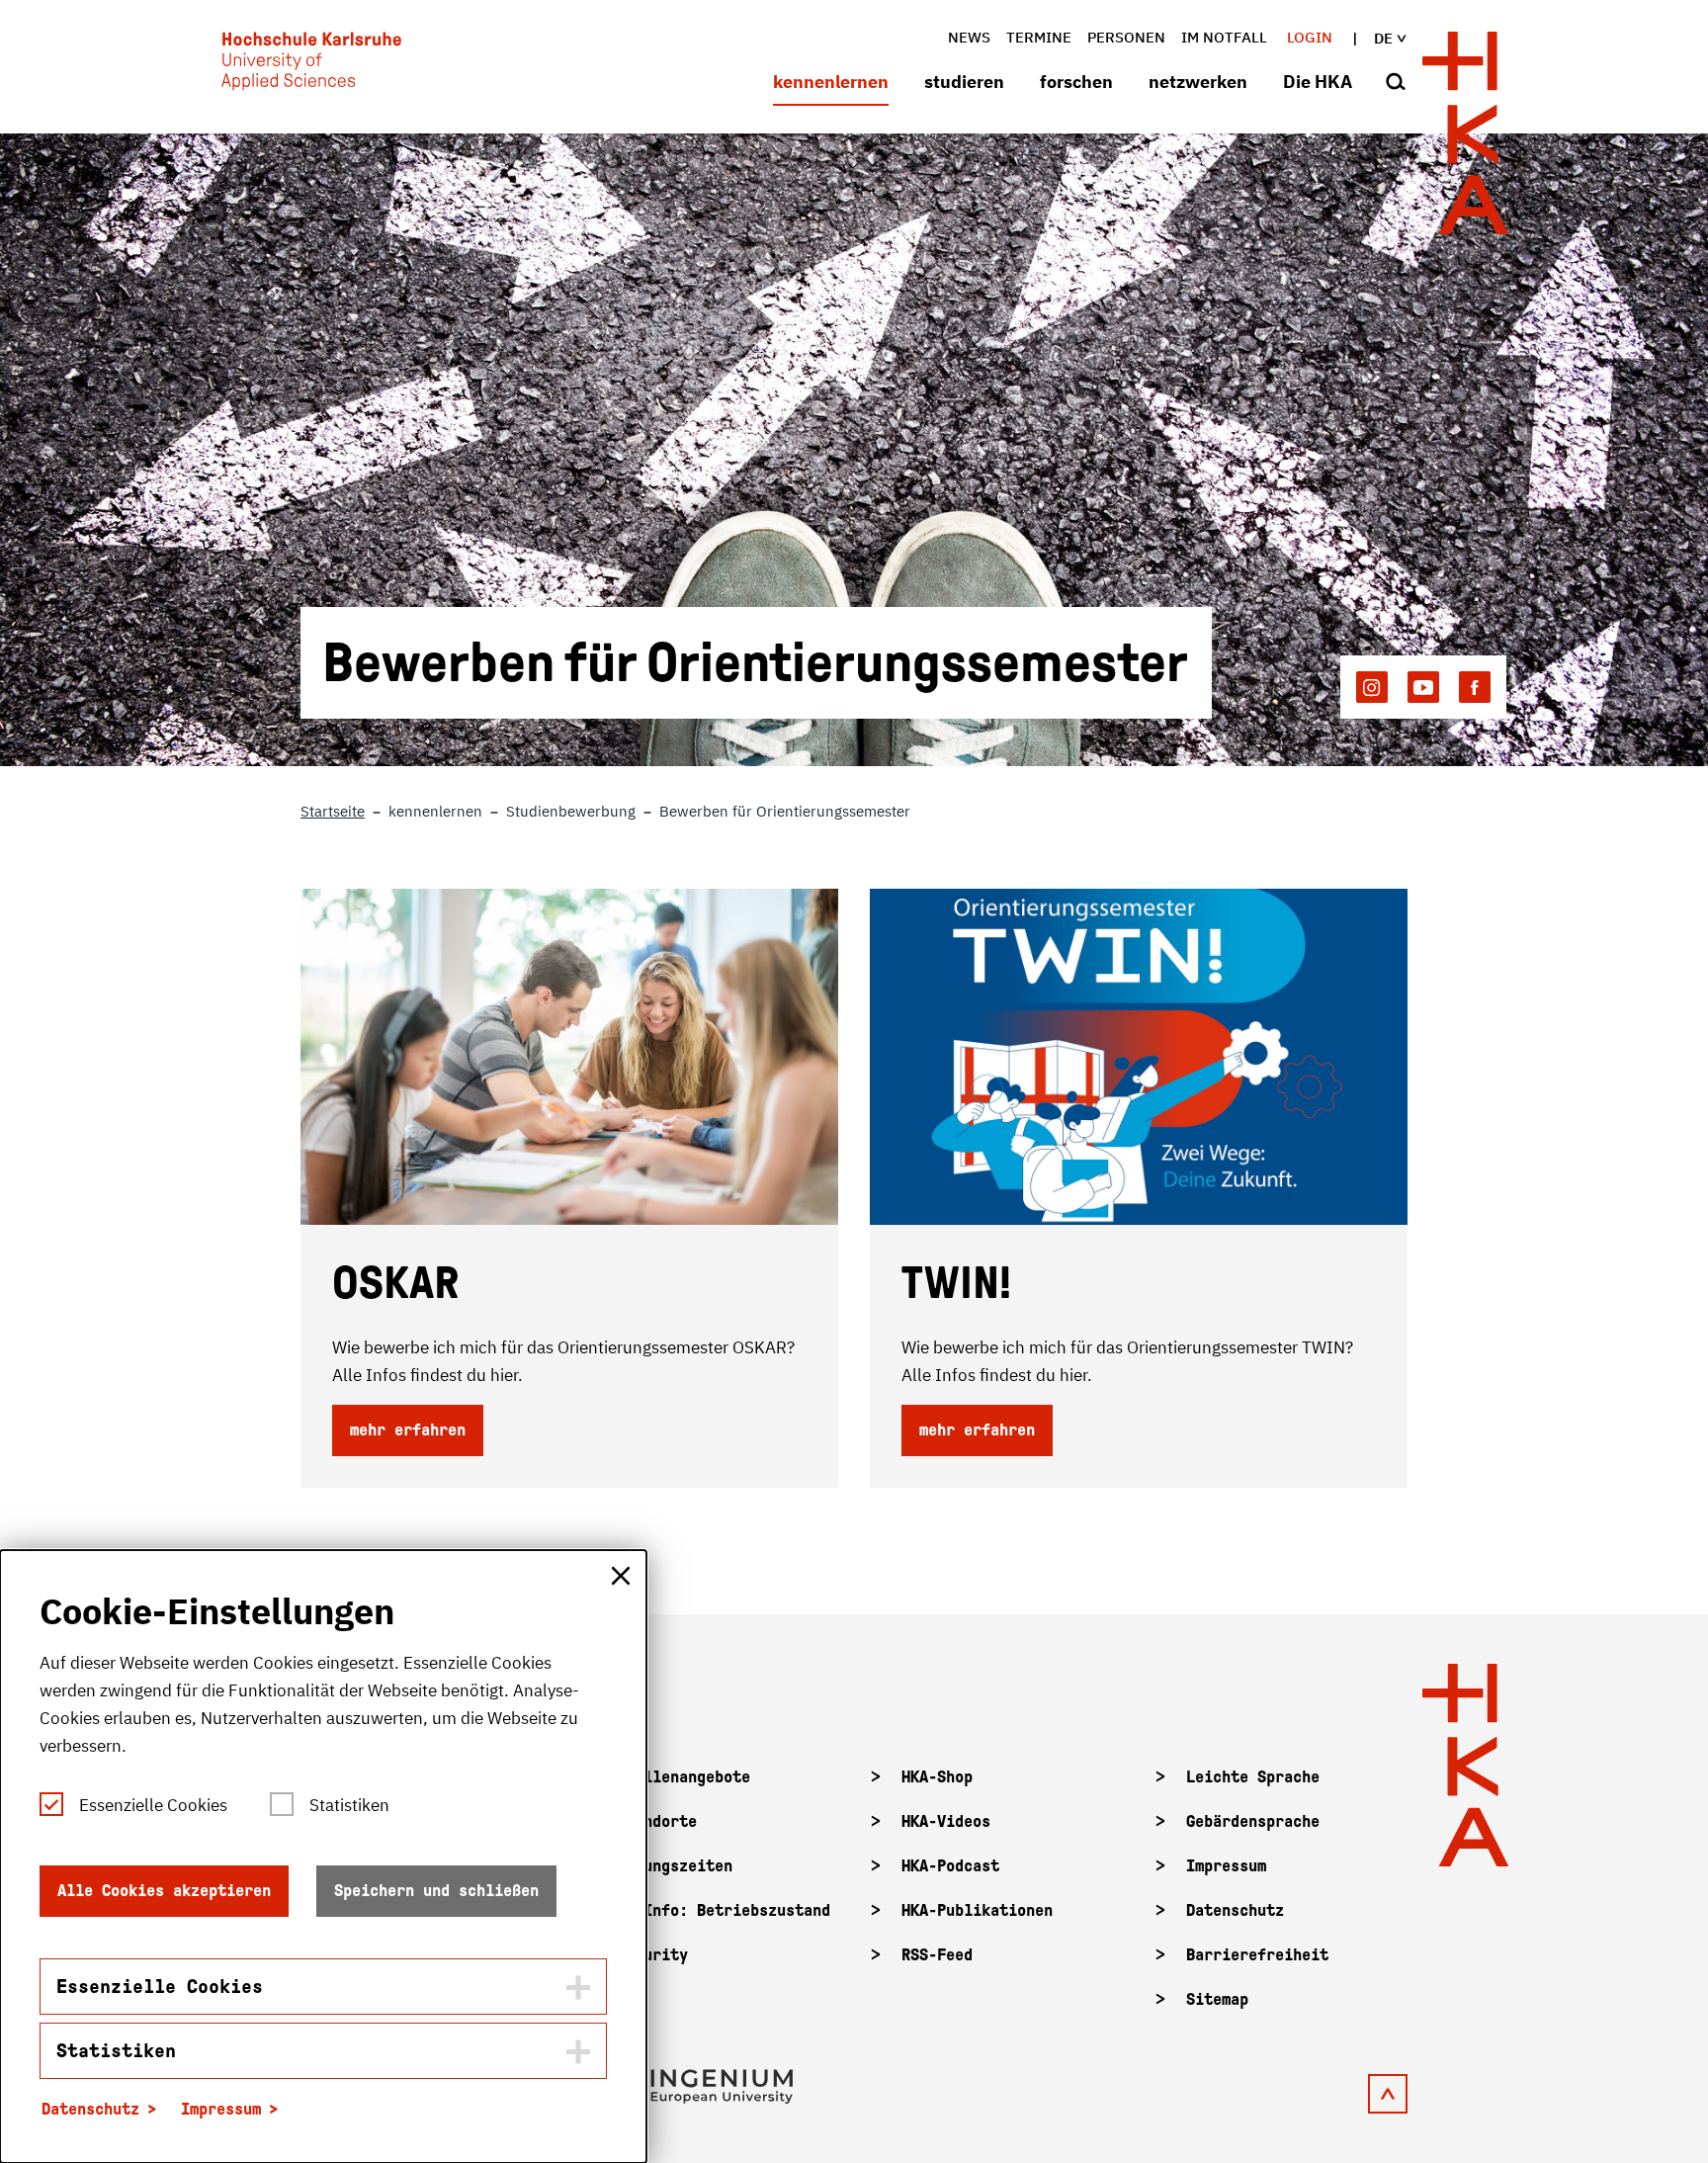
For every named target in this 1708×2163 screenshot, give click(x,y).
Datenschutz (1235, 1910)
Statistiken (349, 1805)
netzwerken (1198, 82)
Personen (1126, 37)
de (1383, 38)
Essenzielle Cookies (153, 1805)
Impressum (1226, 1866)
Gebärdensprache (1253, 1821)
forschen (1076, 82)
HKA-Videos (946, 1821)
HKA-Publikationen (977, 1910)
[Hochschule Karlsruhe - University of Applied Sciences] (311, 65)
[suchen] (1396, 83)
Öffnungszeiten (675, 1866)
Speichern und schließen (436, 1891)
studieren (964, 82)
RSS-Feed (937, 1955)
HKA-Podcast (950, 1866)
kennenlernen (831, 82)
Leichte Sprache (1253, 1777)
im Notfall (1224, 37)
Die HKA (1318, 82)
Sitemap (1217, 1999)
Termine (1039, 37)
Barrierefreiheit (1257, 1955)
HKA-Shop (937, 1777)
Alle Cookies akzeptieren (164, 1891)
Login (1310, 37)
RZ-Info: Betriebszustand (724, 1910)
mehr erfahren (408, 1430)
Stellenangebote (683, 1777)
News (969, 37)
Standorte (657, 1821)
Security (652, 1955)
